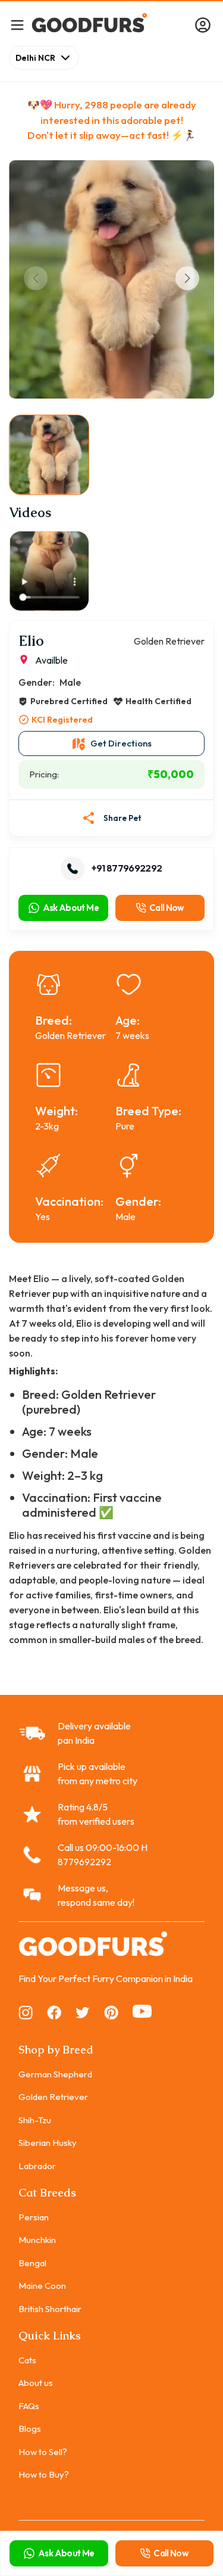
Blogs (30, 2429)
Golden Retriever (53, 2097)
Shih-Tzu (35, 2120)
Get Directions (121, 743)
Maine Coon (42, 2286)
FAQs (29, 2406)
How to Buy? (44, 2474)
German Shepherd (55, 2074)
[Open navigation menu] (17, 25)
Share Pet (123, 818)
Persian (34, 2217)
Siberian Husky (48, 2143)
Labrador (37, 2166)
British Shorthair (50, 2309)
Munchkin (37, 2240)
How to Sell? (43, 2452)
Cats (27, 2360)
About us (36, 2383)
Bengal (32, 2263)
